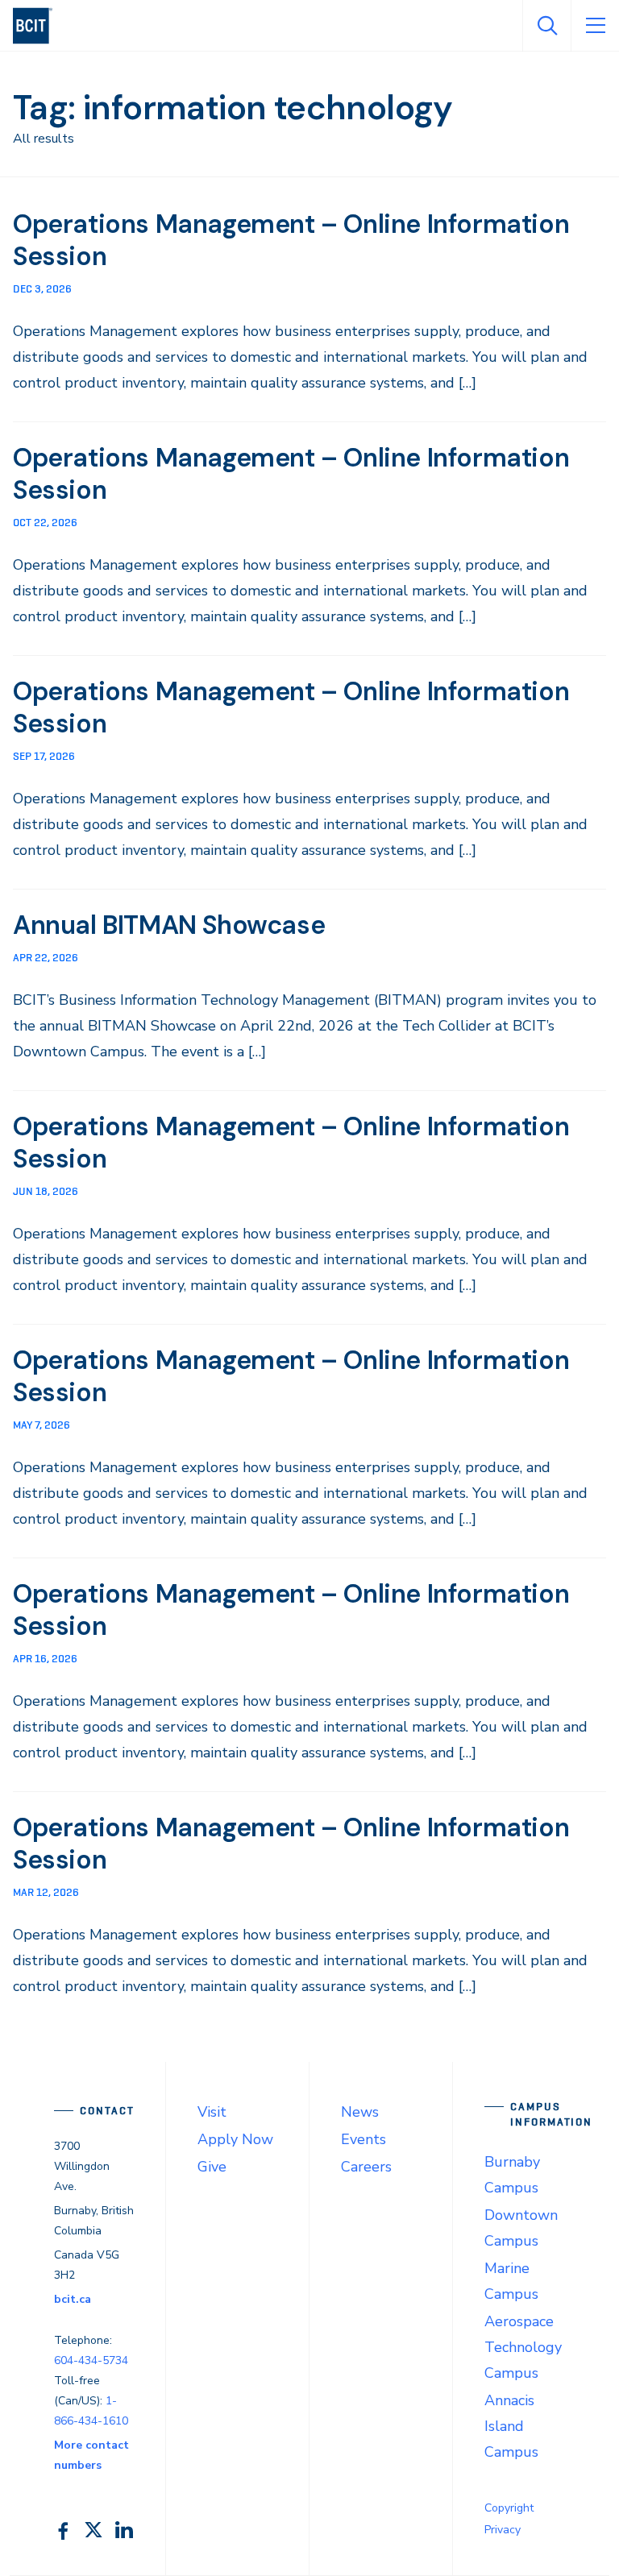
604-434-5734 (91, 2360)
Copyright (509, 2508)
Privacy (503, 2530)
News (360, 2112)
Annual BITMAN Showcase (169, 925)
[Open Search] (546, 26)
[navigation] (39, 26)
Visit (212, 2112)
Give (212, 2167)
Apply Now (235, 2139)
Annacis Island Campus (511, 2426)
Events (364, 2139)
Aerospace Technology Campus (523, 2347)
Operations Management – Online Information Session (291, 240)
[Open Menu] (595, 26)
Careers (366, 2167)
